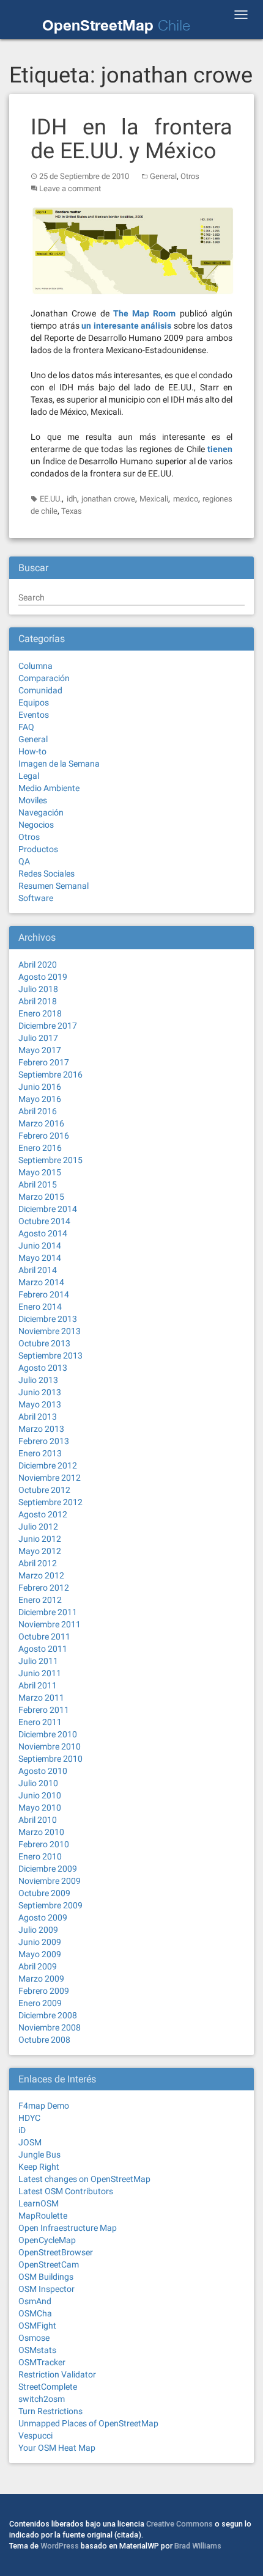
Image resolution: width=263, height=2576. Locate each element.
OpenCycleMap (47, 2240)
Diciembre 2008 (48, 2015)
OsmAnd (35, 2301)
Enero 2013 (40, 1453)
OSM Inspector (46, 2289)
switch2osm (42, 2399)
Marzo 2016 (41, 1123)
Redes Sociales (46, 874)
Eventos (34, 715)
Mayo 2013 (40, 1404)
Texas (72, 511)
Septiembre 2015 (50, 1160)
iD (22, 2130)
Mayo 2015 (40, 1172)
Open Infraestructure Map (68, 2228)
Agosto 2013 (43, 1368)
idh (72, 499)
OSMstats (37, 2350)
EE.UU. (51, 499)
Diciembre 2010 (48, 1734)
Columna (35, 666)
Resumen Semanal (54, 886)
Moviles (33, 800)
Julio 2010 (38, 1783)
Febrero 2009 (44, 1991)
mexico (186, 499)
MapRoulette (43, 2216)
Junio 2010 (40, 1795)
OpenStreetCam (49, 2264)
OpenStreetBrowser (56, 2252)
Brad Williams (198, 2546)
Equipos (34, 702)
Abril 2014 (38, 1270)
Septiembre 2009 (50, 1905)
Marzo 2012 (41, 1575)
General (163, 176)
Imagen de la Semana (59, 764)
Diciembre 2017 (48, 1026)
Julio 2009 (38, 1930)
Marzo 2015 (41, 1197)
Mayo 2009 (40, 1954)
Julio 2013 (38, 1380)
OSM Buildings (46, 2277)
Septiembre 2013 (50, 1356)
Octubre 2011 (44, 1636)
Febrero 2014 (44, 1294)
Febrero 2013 (44, 1441)
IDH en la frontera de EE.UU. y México (131, 139)
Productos (38, 849)
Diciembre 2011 (48, 1612)
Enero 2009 (40, 2003)
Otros (190, 176)
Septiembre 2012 (50, 1502)
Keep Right (39, 2167)
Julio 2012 (38, 1527)
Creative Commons (180, 2524)
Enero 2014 (40, 1307)
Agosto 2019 (43, 977)
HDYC (29, 2118)
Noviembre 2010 (50, 1746)
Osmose (34, 2338)
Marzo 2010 (41, 1832)
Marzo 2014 (41, 1282)
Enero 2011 (40, 1722)
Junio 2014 (40, 1246)
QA (24, 861)
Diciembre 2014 (48, 1209)
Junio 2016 (40, 1087)
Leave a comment (70, 188)
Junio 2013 (40, 1392)
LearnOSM (39, 2203)
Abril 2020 (38, 965)
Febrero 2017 (44, 1062)
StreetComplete (48, 2387)
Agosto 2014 (43, 1233)
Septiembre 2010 (50, 1759)
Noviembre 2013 (50, 1331)
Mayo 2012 (40, 1551)
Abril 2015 (38, 1184)
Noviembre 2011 (50, 1624)
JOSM (30, 2142)
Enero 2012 (40, 1600)
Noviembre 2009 (50, 1881)
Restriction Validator (57, 2374)
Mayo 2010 (40, 1808)
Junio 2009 (40, 1942)
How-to (32, 751)
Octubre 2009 (44, 1893)
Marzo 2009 (41, 1979)
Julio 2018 (38, 989)
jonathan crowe (108, 499)
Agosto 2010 (43, 1771)
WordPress (60, 2546)
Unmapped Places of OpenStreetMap (88, 2423)
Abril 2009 (38, 1966)
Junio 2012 (40, 1539)
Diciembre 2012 (48, 1465)
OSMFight (37, 2326)
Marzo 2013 (41, 1429)
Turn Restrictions (50, 2411)
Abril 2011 (38, 1685)
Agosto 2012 (43, 1514)
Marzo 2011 (41, 1698)
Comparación (44, 678)
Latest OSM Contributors (66, 2191)
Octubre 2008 (44, 2040)
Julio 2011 (38, 1661)
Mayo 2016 (40, 1099)
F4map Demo (44, 2106)
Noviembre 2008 (50, 2027)
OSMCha (35, 2313)
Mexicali (154, 499)
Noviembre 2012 (50, 1478)
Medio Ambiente (49, 788)
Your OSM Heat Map (57, 2448)
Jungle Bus (39, 2155)
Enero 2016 (40, 1148)
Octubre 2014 (44, 1221)
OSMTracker (42, 2362)
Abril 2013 (38, 1417)
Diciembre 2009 (48, 1869)
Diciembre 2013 (48, 1319)
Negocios (36, 825)
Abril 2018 (38, 1001)
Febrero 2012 (44, 1588)
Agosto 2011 (43, 1649)
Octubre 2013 (44, 1343)
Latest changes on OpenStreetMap (84, 2179)
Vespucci (35, 2436)
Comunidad (40, 690)
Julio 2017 (38, 1038)
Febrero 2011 (44, 1710)
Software (36, 898)
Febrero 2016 (44, 1136)
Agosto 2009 (43, 1917)
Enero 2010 (40, 1856)
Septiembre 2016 (50, 1075)
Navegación (41, 812)
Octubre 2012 (44, 1490)
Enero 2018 (40, 1013)
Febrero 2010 (44, 1844)
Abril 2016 (38, 1111)
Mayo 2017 (40, 1050)
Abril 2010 (38, 1820)
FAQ (26, 727)
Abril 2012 (38, 1563)
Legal (29, 776)
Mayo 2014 (40, 1258)
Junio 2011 (40, 1673)
